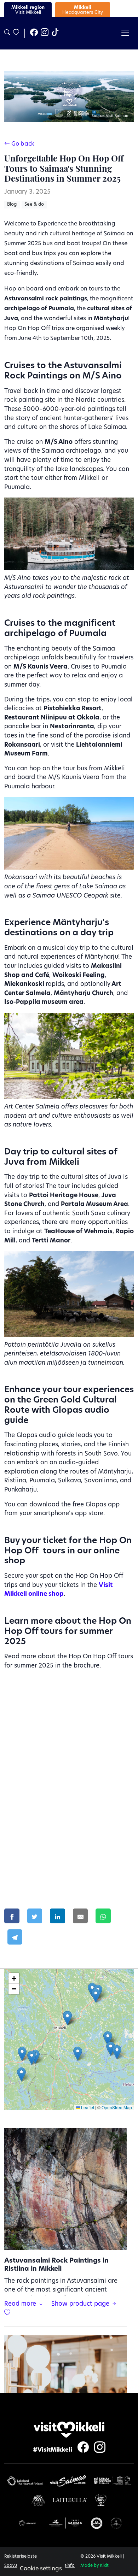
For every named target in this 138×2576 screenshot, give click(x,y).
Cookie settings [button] (41, 2569)
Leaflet (87, 2107)
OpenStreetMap (117, 2107)
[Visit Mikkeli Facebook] (34, 33)
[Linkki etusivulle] (69, 2430)
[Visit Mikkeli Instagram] (45, 33)
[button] (78, 2054)
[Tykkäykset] (16, 33)
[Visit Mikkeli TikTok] (55, 33)
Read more (21, 2304)
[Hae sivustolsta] (7, 33)
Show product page (81, 2304)
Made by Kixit (94, 2566)
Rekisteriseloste (21, 2557)
